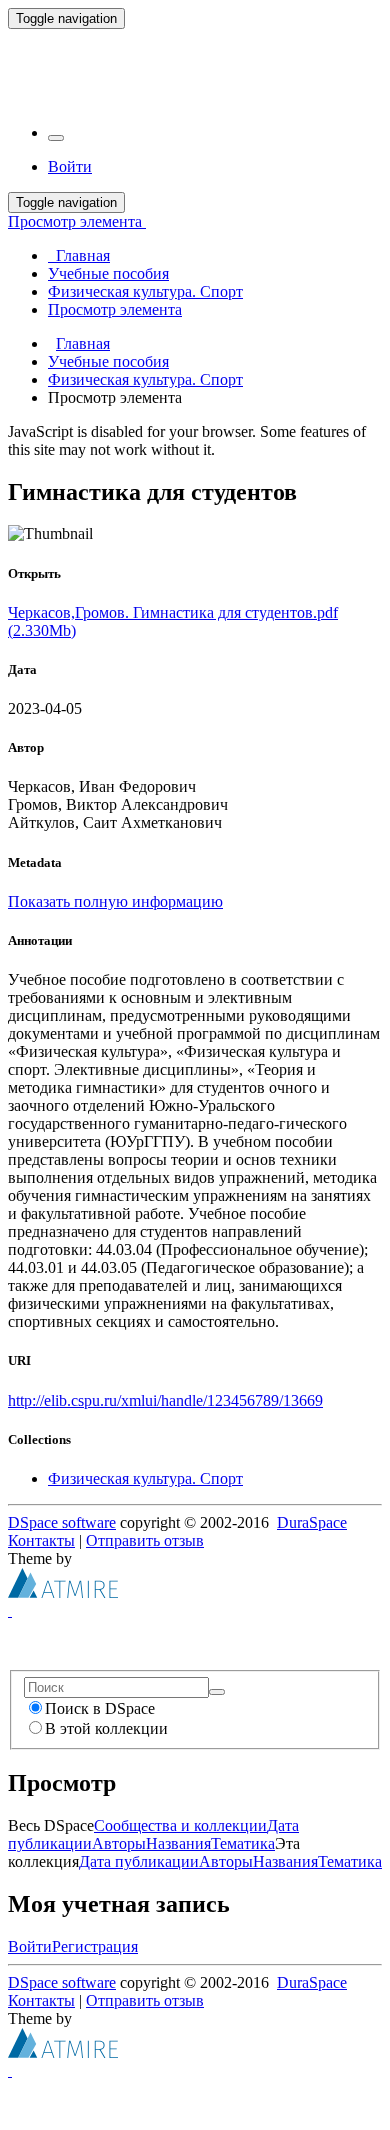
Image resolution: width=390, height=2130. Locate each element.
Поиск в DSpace (100, 1708)
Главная (83, 343)
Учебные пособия (108, 361)
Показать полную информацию (115, 901)
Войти (30, 1946)
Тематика (243, 1843)
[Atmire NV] (63, 1592)
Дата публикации (139, 1861)
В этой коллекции (106, 1728)
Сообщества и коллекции (180, 1825)
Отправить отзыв (145, 1540)
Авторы (119, 1843)
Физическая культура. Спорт (145, 379)
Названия (178, 1843)
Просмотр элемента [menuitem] (115, 309)
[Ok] (217, 1692)
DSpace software (62, 1522)
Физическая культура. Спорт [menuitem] (145, 291)
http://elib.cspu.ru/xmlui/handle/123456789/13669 (165, 1400)
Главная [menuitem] (79, 255)
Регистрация (95, 1946)
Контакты (41, 1540)
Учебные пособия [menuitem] (108, 273)
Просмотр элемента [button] (77, 221)
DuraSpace (312, 1522)
